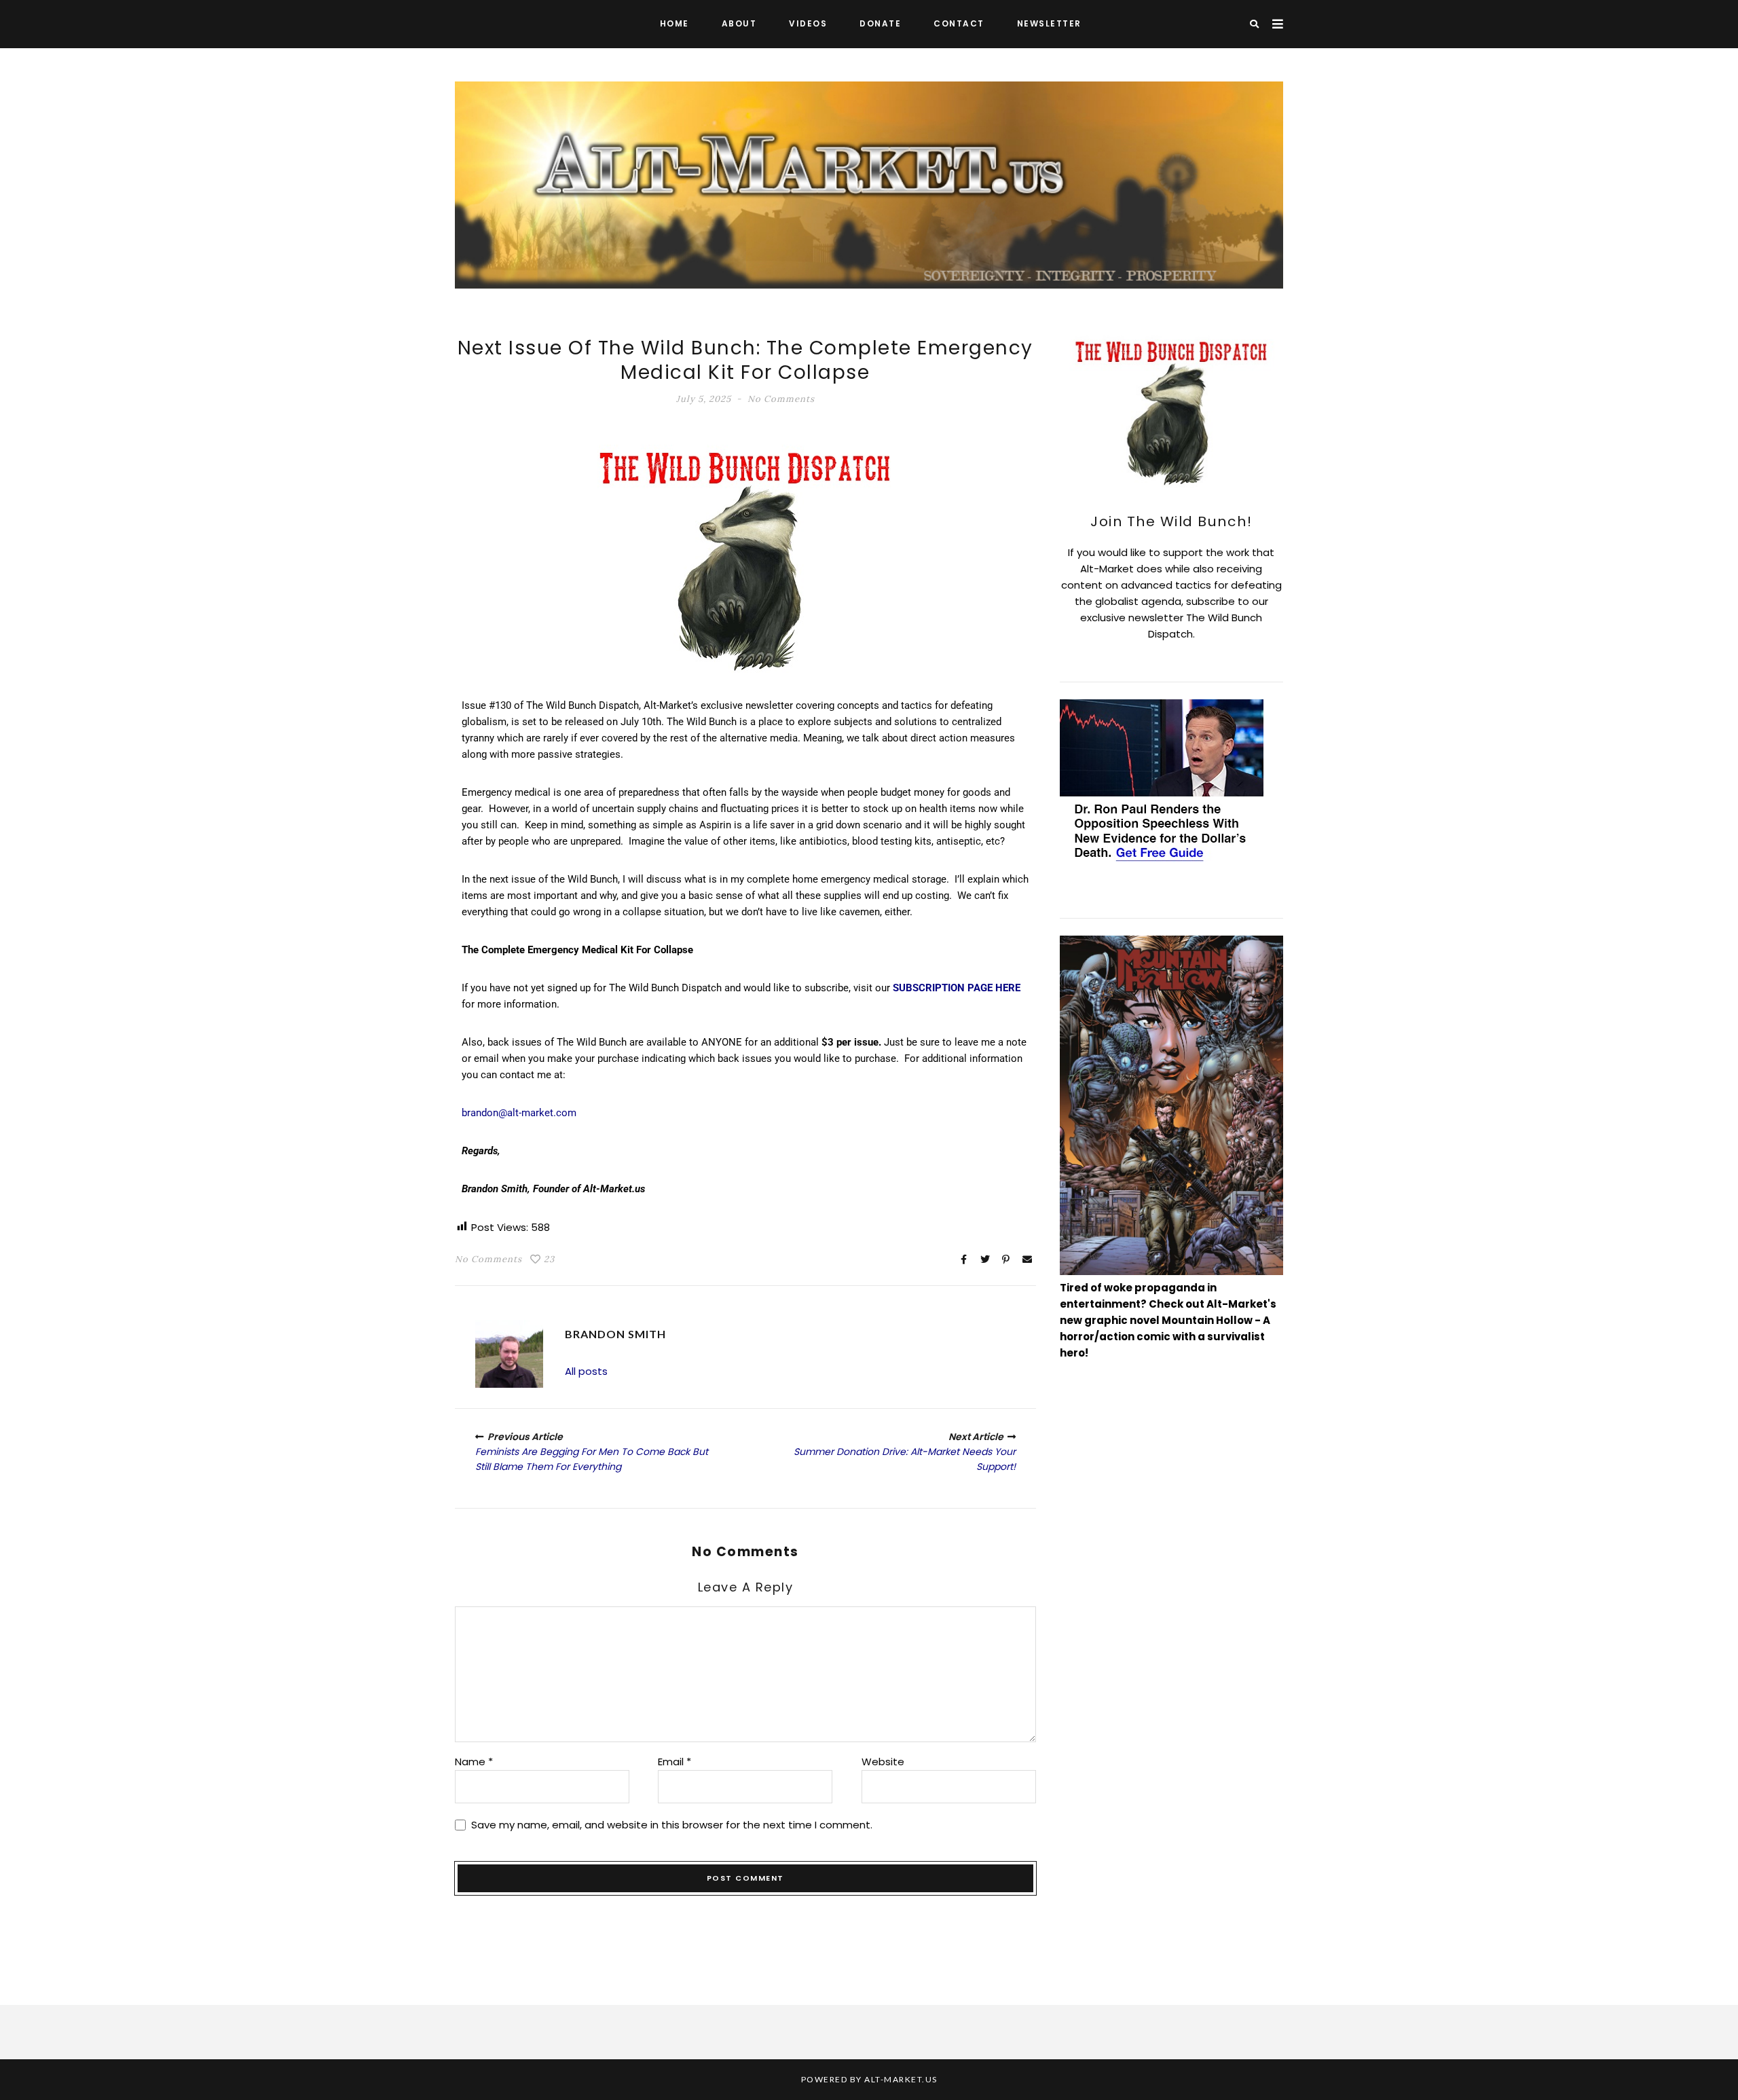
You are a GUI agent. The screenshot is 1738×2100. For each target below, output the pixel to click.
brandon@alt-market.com (519, 1113)
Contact (959, 23)
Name (474, 1762)
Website (883, 1762)
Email (674, 1762)
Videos (808, 23)
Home (674, 23)
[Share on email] (1027, 1259)
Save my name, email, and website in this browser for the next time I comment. (672, 1825)
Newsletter (1049, 23)
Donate (880, 23)
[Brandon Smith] (509, 1354)
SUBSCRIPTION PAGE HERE (957, 988)
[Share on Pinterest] (1006, 1259)
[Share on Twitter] (985, 1259)
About (739, 23)
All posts (586, 1371)
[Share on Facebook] (964, 1259)
